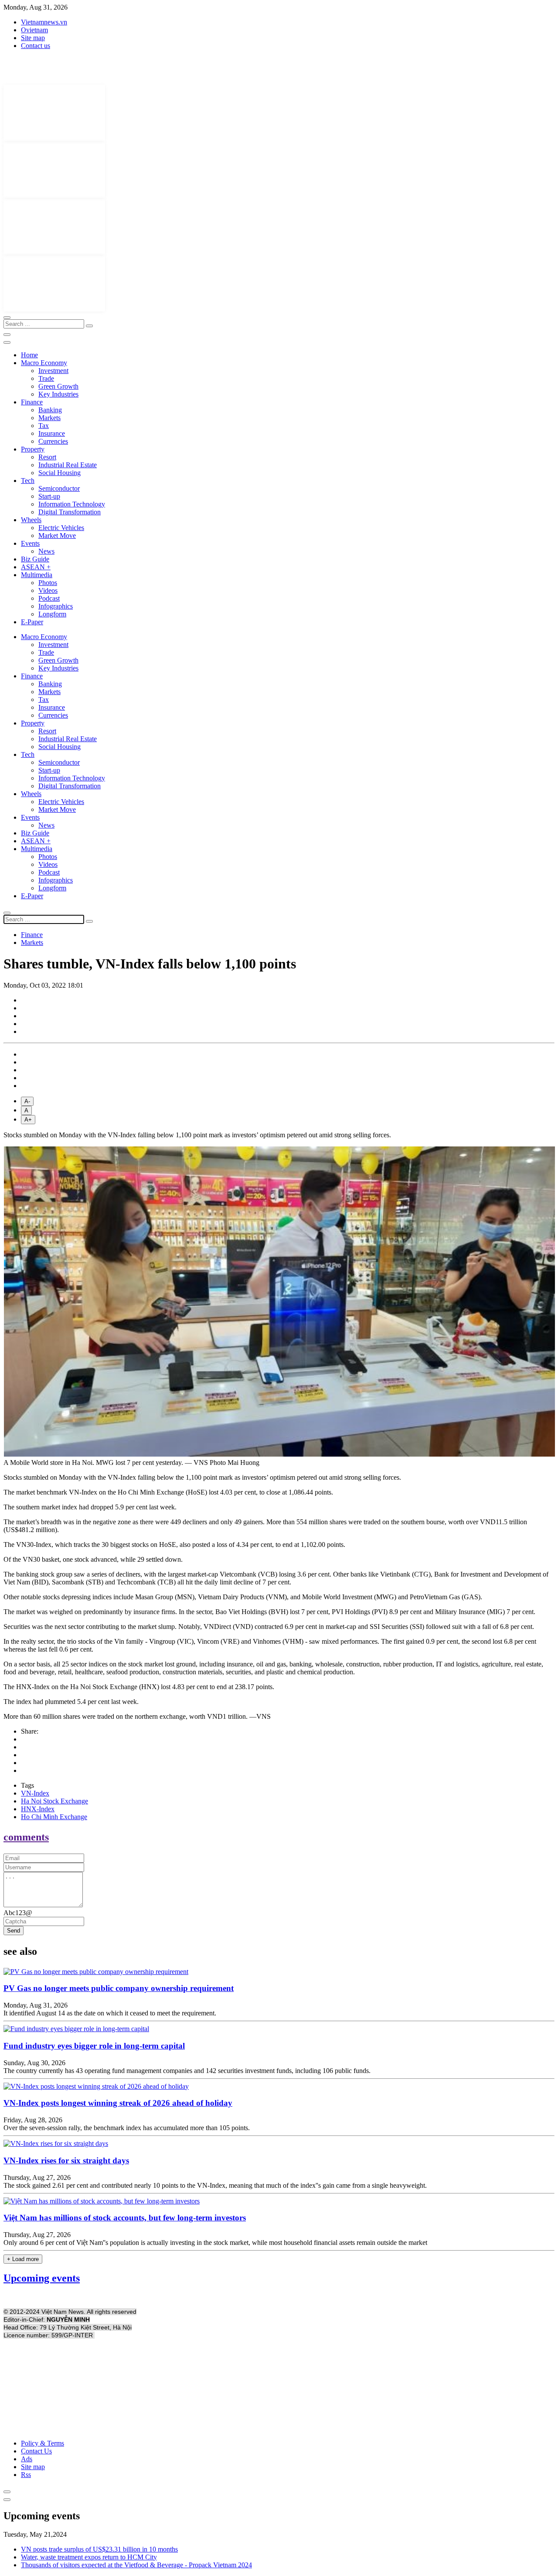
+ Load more (23, 2259)
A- (27, 1101)
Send (14, 1931)
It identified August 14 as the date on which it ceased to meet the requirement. (110, 2013)
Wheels (31, 520)
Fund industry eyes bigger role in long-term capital (94, 2046)
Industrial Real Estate (68, 465)
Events (30, 543)
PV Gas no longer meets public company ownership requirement (119, 1988)
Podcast (49, 598)
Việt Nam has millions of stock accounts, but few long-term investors (125, 2218)
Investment (53, 371)
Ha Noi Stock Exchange (54, 1801)
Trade (46, 378)
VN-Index (35, 1793)
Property (33, 449)
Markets (49, 418)
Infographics (56, 606)
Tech (28, 481)
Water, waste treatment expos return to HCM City (89, 2557)
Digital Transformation (70, 512)
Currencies (53, 441)
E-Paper (32, 622)
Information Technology (72, 504)
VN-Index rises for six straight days (66, 2160)
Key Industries (58, 394)
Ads (27, 2459)
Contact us (36, 46)
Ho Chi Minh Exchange (54, 1817)
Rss (26, 2475)
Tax (44, 426)
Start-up (49, 496)
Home (29, 355)
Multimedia (37, 575)
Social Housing (60, 473)
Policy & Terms (43, 2443)
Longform (52, 614)
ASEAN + (36, 567)
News (46, 551)
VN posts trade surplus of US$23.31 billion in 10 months (99, 2549)
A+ (28, 1120)
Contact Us (36, 2451)
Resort (47, 457)
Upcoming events (42, 2278)
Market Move (57, 535)
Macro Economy (44, 363)
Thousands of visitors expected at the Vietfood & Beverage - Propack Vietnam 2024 (136, 2565)
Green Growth (58, 386)
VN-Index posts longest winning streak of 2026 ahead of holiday (118, 2103)
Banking (50, 410)
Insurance (52, 433)
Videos (48, 590)
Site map (33, 38)
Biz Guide (35, 559)
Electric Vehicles (61, 528)
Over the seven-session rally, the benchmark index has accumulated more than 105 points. (127, 2128)
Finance (32, 402)
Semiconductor (59, 488)
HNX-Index (38, 1809)
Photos (48, 583)
